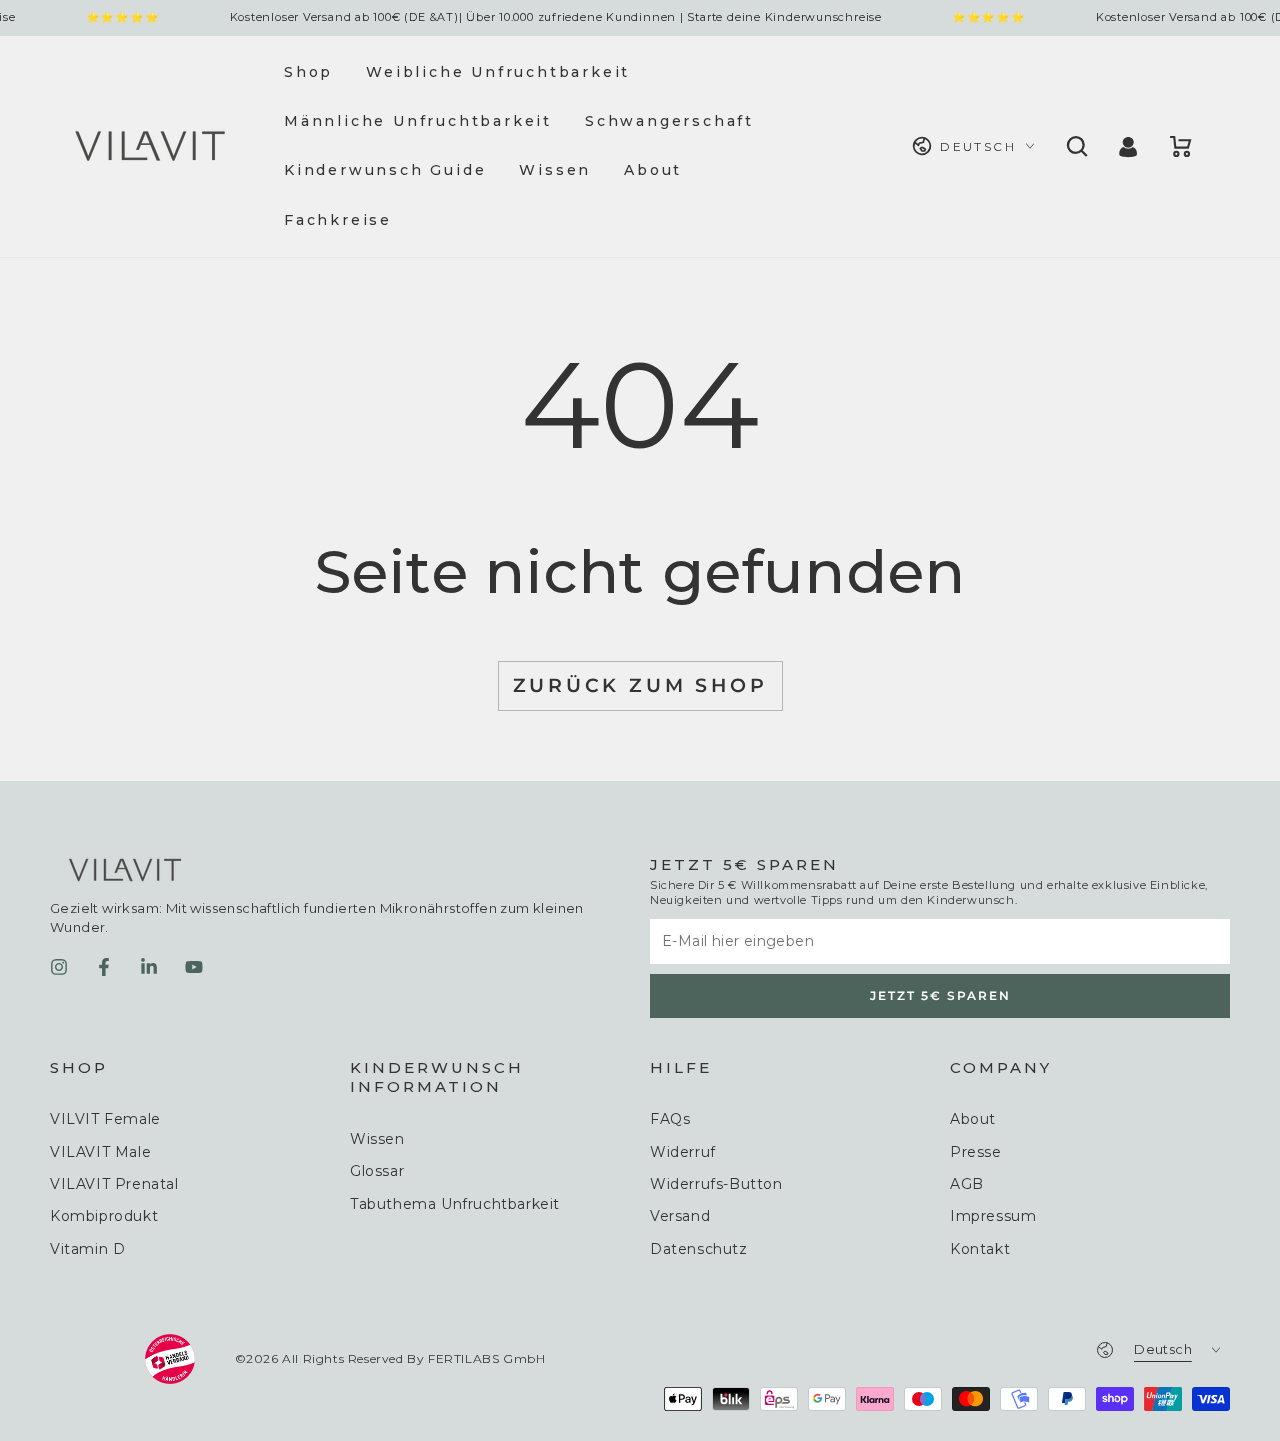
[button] (1075, 146)
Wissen (377, 1139)
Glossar (377, 1171)
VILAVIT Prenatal (114, 1184)
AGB (967, 1184)
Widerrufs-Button (716, 1184)
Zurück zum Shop (640, 685)
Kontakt (980, 1249)
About (973, 1119)
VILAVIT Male (100, 1152)
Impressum (993, 1216)
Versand (680, 1216)
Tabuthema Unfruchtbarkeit (455, 1204)
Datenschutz (699, 1249)
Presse (976, 1152)
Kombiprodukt (104, 1216)
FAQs (670, 1119)
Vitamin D (87, 1249)
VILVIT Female (105, 1119)
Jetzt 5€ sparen (940, 995)
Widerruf (683, 1152)
